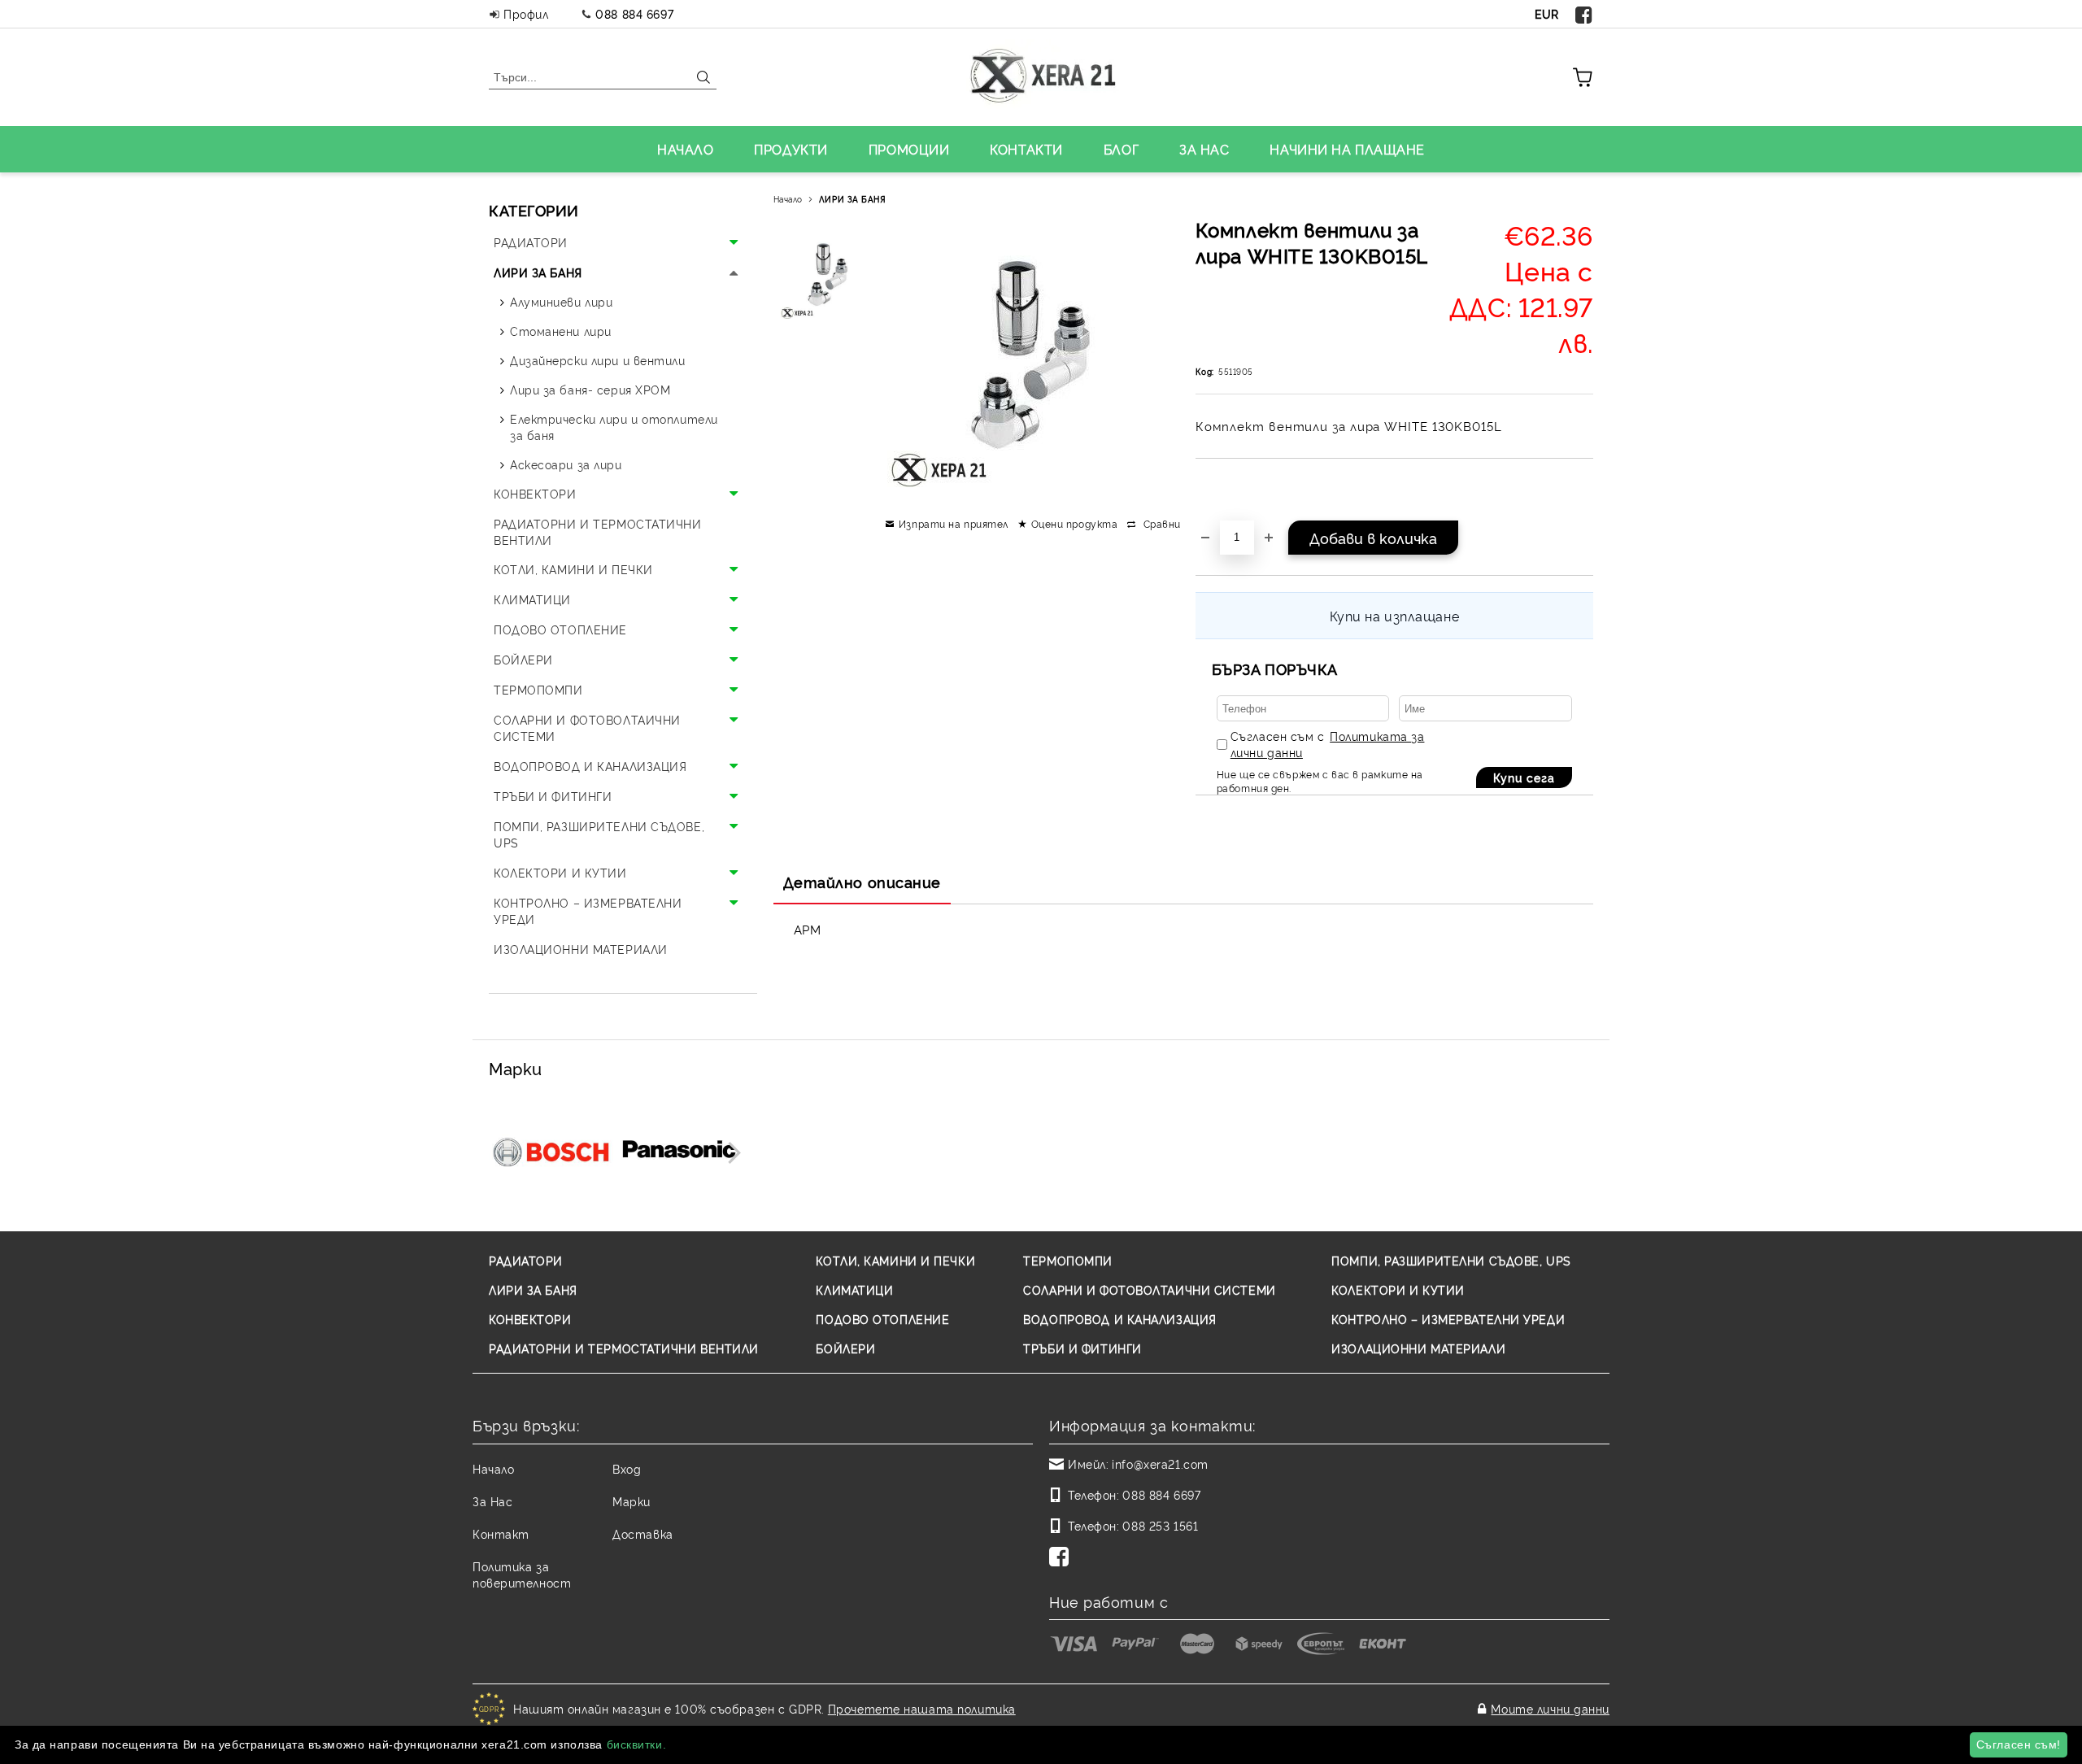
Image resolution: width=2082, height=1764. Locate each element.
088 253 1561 (1160, 1525)
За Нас (492, 1501)
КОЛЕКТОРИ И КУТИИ (1398, 1289)
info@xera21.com (1160, 1463)
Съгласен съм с (1328, 744)
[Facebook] (1584, 14)
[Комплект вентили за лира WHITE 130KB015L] (829, 277)
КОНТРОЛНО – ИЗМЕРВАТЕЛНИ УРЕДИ (1448, 1319)
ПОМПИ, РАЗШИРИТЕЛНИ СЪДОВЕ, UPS (1451, 1260)
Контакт (501, 1533)
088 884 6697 (634, 13)
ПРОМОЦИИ (909, 149)
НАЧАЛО (685, 149)
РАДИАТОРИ (526, 1260)
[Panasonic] (679, 1151)
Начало (788, 199)
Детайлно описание (862, 882)
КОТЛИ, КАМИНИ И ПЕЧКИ (895, 1260)
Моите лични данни (1550, 1708)
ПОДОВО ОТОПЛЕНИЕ (882, 1319)
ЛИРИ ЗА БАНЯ (853, 199)
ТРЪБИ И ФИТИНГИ (1082, 1348)
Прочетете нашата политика (922, 1708)
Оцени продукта (1074, 523)
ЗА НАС (1204, 149)
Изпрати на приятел (954, 523)
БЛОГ (1121, 149)
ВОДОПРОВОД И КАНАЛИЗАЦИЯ (1119, 1319)
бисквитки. (637, 1744)
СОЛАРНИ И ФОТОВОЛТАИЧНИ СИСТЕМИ (1149, 1289)
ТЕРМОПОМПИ (1068, 1260)
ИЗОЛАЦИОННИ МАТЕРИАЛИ (1418, 1348)
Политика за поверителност (522, 1574)
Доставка (642, 1533)
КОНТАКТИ (1026, 149)
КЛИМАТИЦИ (854, 1289)
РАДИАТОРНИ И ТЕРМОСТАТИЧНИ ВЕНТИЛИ (624, 1348)
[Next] (730, 1153)
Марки (632, 1501)
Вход (627, 1468)
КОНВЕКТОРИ (530, 1319)
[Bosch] (551, 1151)
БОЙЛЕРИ (845, 1348)
